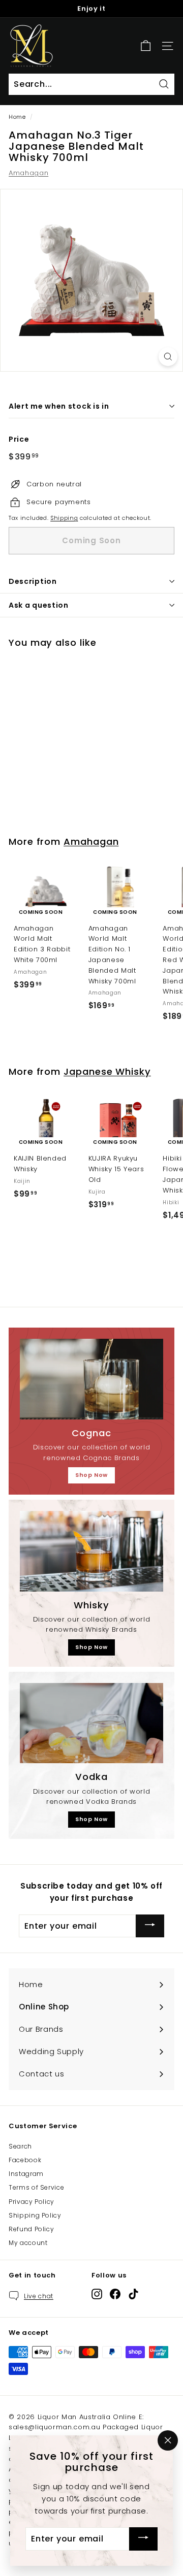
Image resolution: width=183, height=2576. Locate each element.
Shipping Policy (35, 2215)
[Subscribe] (150, 1926)
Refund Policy (31, 2229)
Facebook (25, 2160)
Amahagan (28, 173)
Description (33, 581)
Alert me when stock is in (59, 406)
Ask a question (39, 605)
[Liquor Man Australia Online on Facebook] (115, 2294)
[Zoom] (168, 357)
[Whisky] (91, 1551)
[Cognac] (91, 1379)
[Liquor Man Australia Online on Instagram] (97, 2294)
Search (20, 2146)
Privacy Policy (32, 2202)
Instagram (26, 2174)
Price (19, 439)
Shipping (64, 518)
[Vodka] (91, 1723)
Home (17, 117)
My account (28, 2243)
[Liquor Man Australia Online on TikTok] (133, 2294)
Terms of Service (36, 2187)
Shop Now (91, 1475)
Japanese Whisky (107, 1071)
